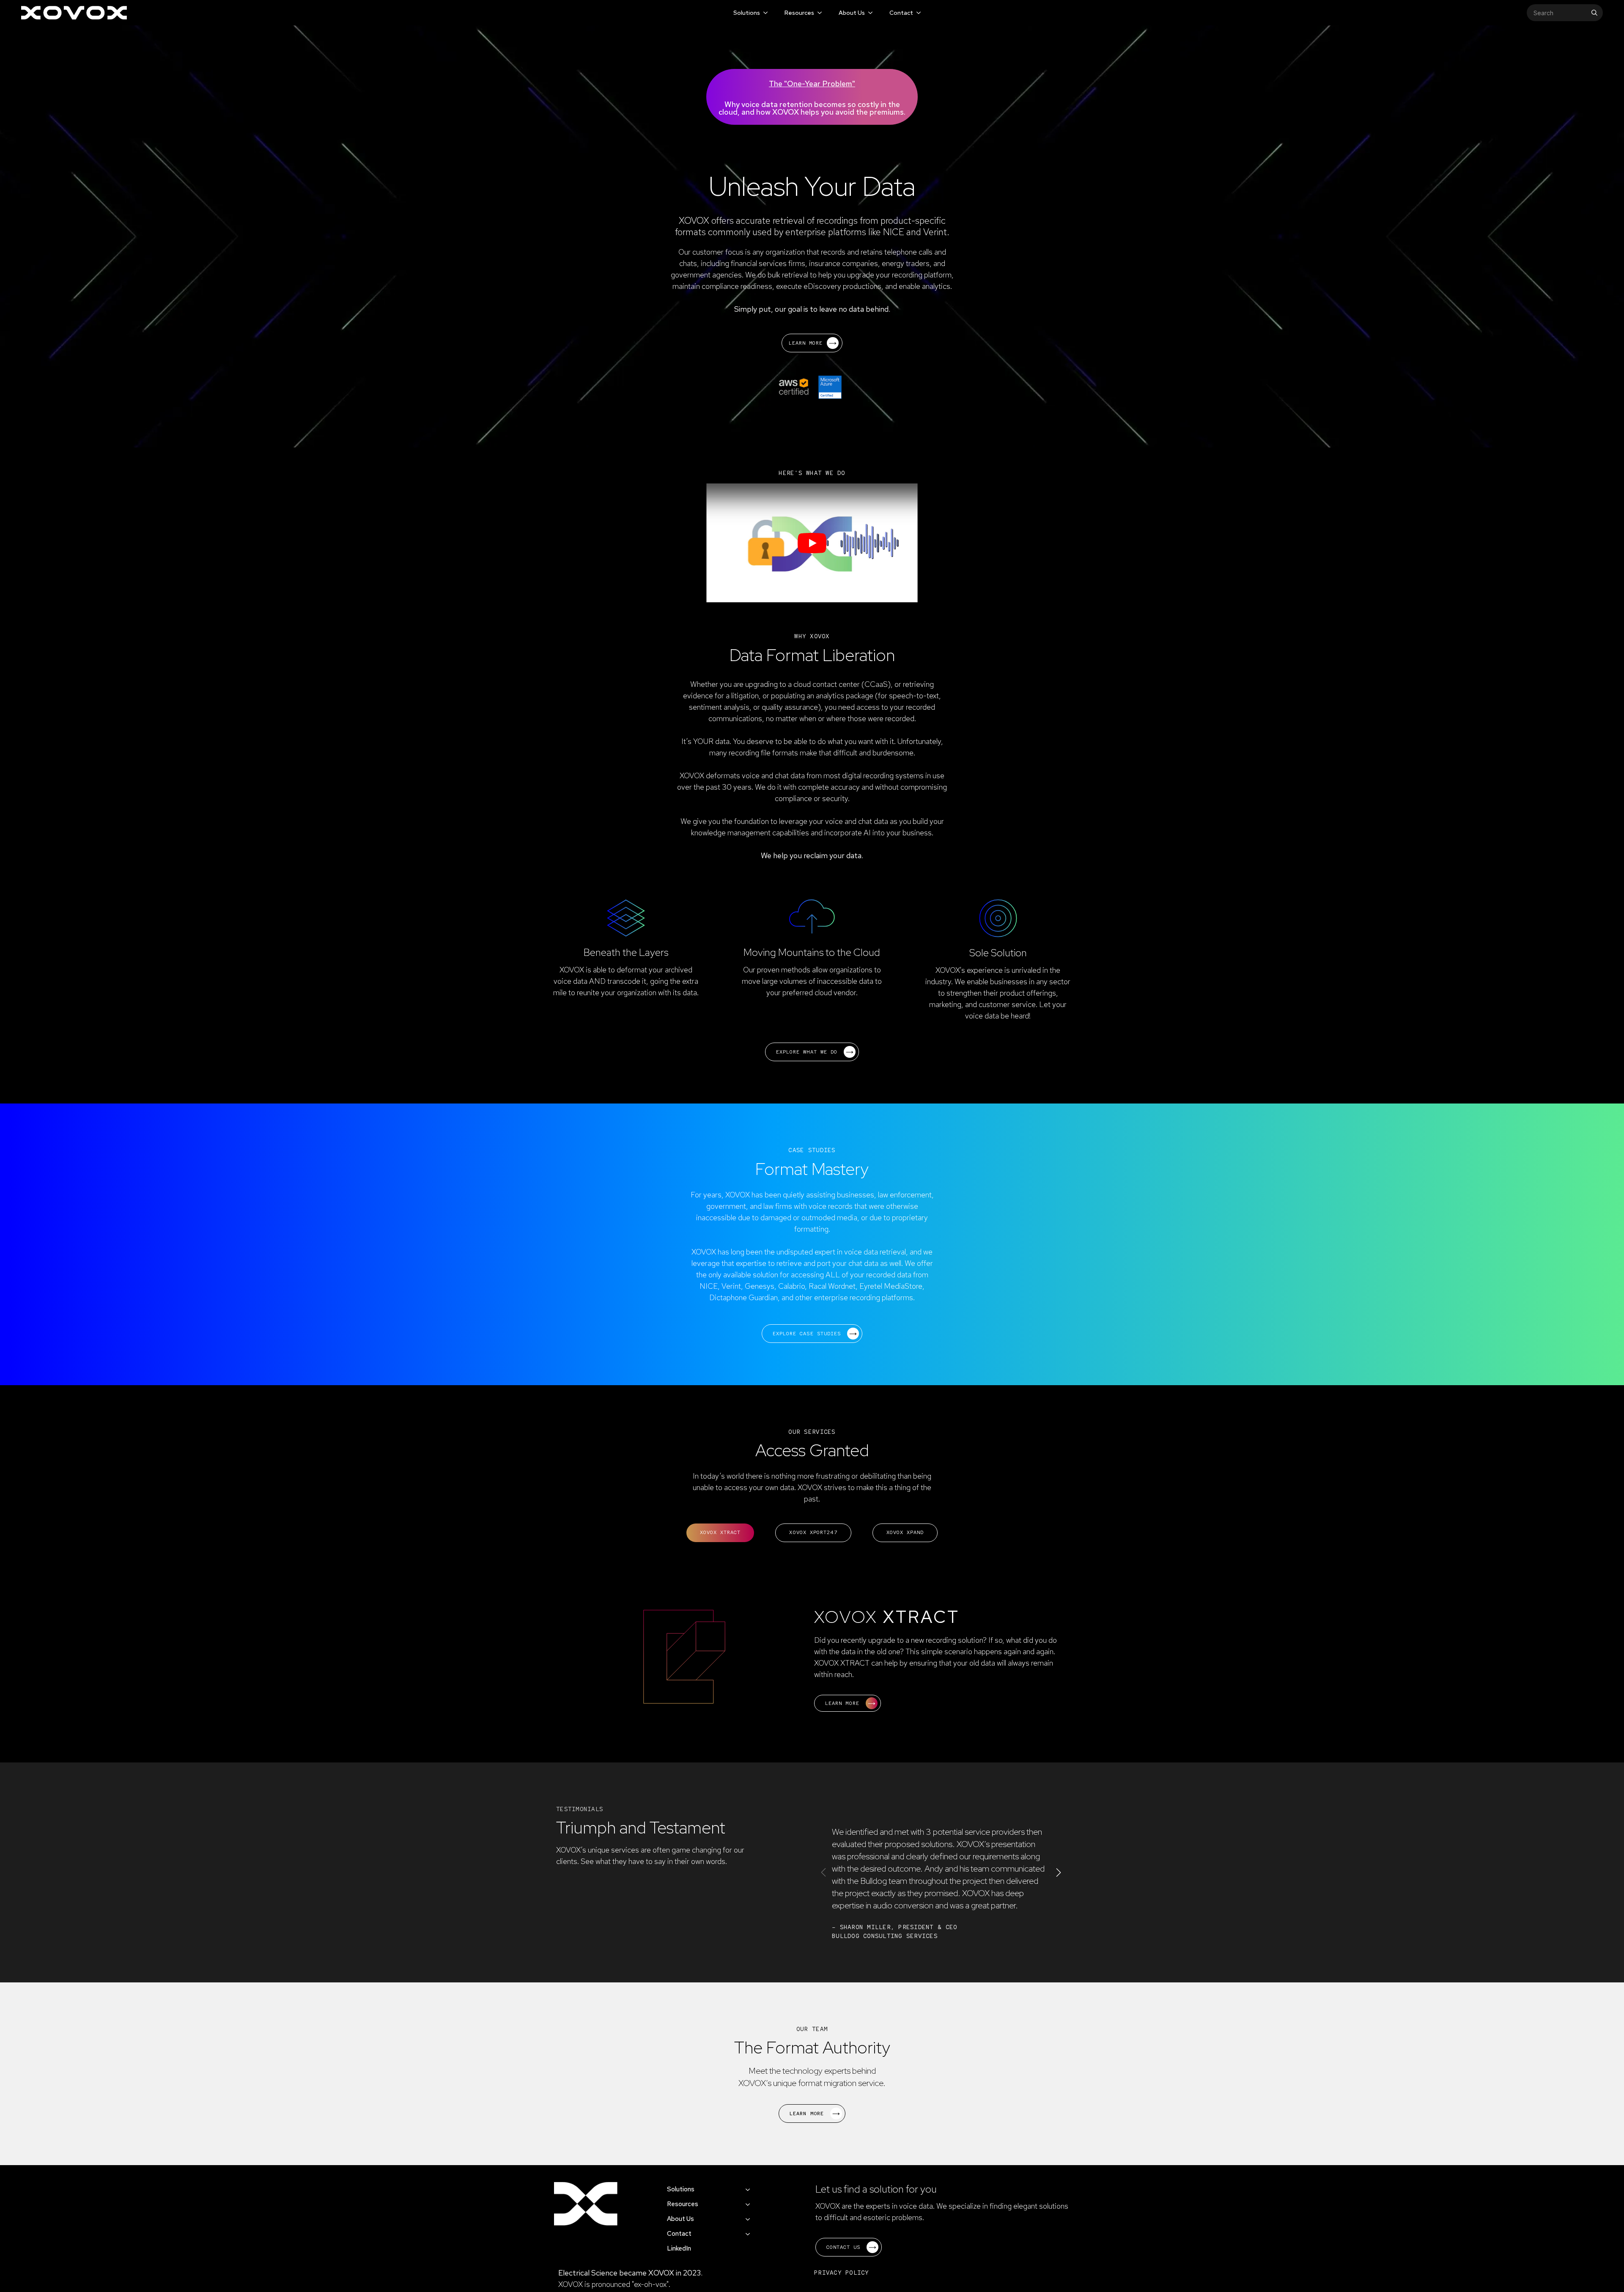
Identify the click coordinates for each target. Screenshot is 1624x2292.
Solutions (747, 13)
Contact (901, 13)
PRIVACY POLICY (842, 2273)
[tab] (720, 1533)
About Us (852, 13)
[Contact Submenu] (918, 13)
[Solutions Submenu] (765, 13)
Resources (799, 13)
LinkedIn (679, 2248)
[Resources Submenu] (819, 13)
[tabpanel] (812, 1661)
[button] (1059, 1872)
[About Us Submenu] (870, 13)
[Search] (1594, 13)
